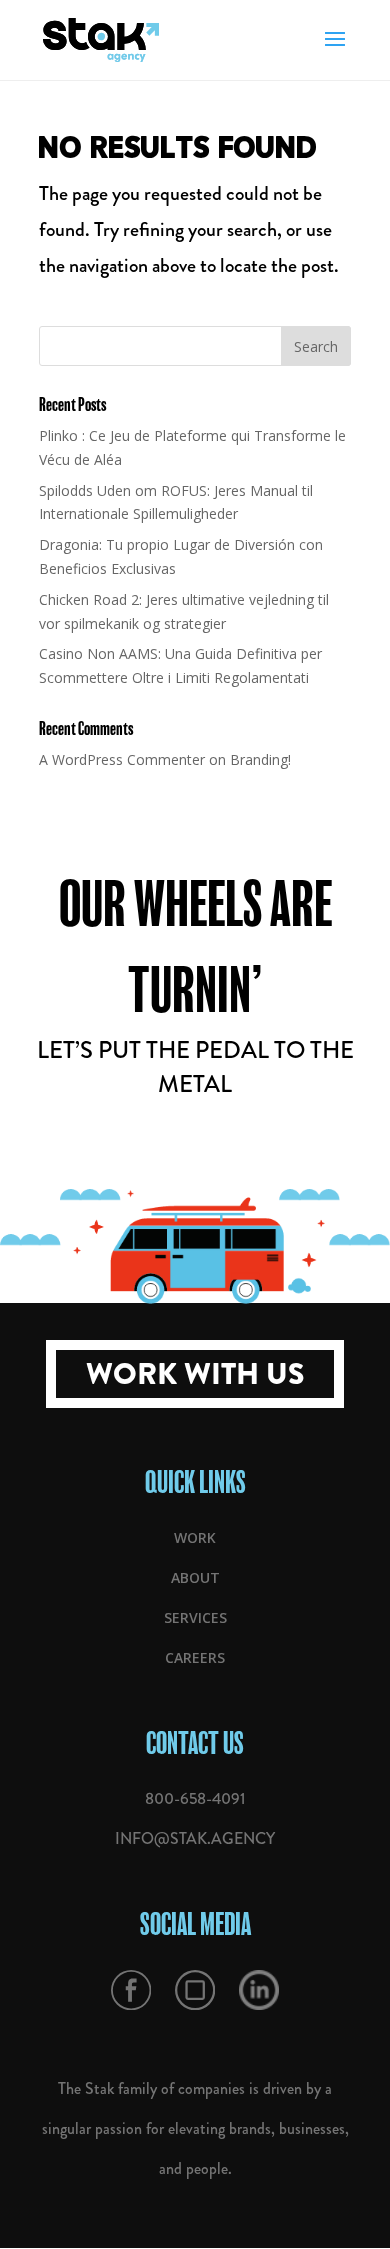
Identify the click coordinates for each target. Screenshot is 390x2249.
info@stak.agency (195, 1838)
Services (195, 1617)
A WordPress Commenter (122, 759)
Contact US (195, 1742)
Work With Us (195, 1374)
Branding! (260, 759)
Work (195, 1537)
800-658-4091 (195, 1798)
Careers (195, 1657)
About (195, 1577)
